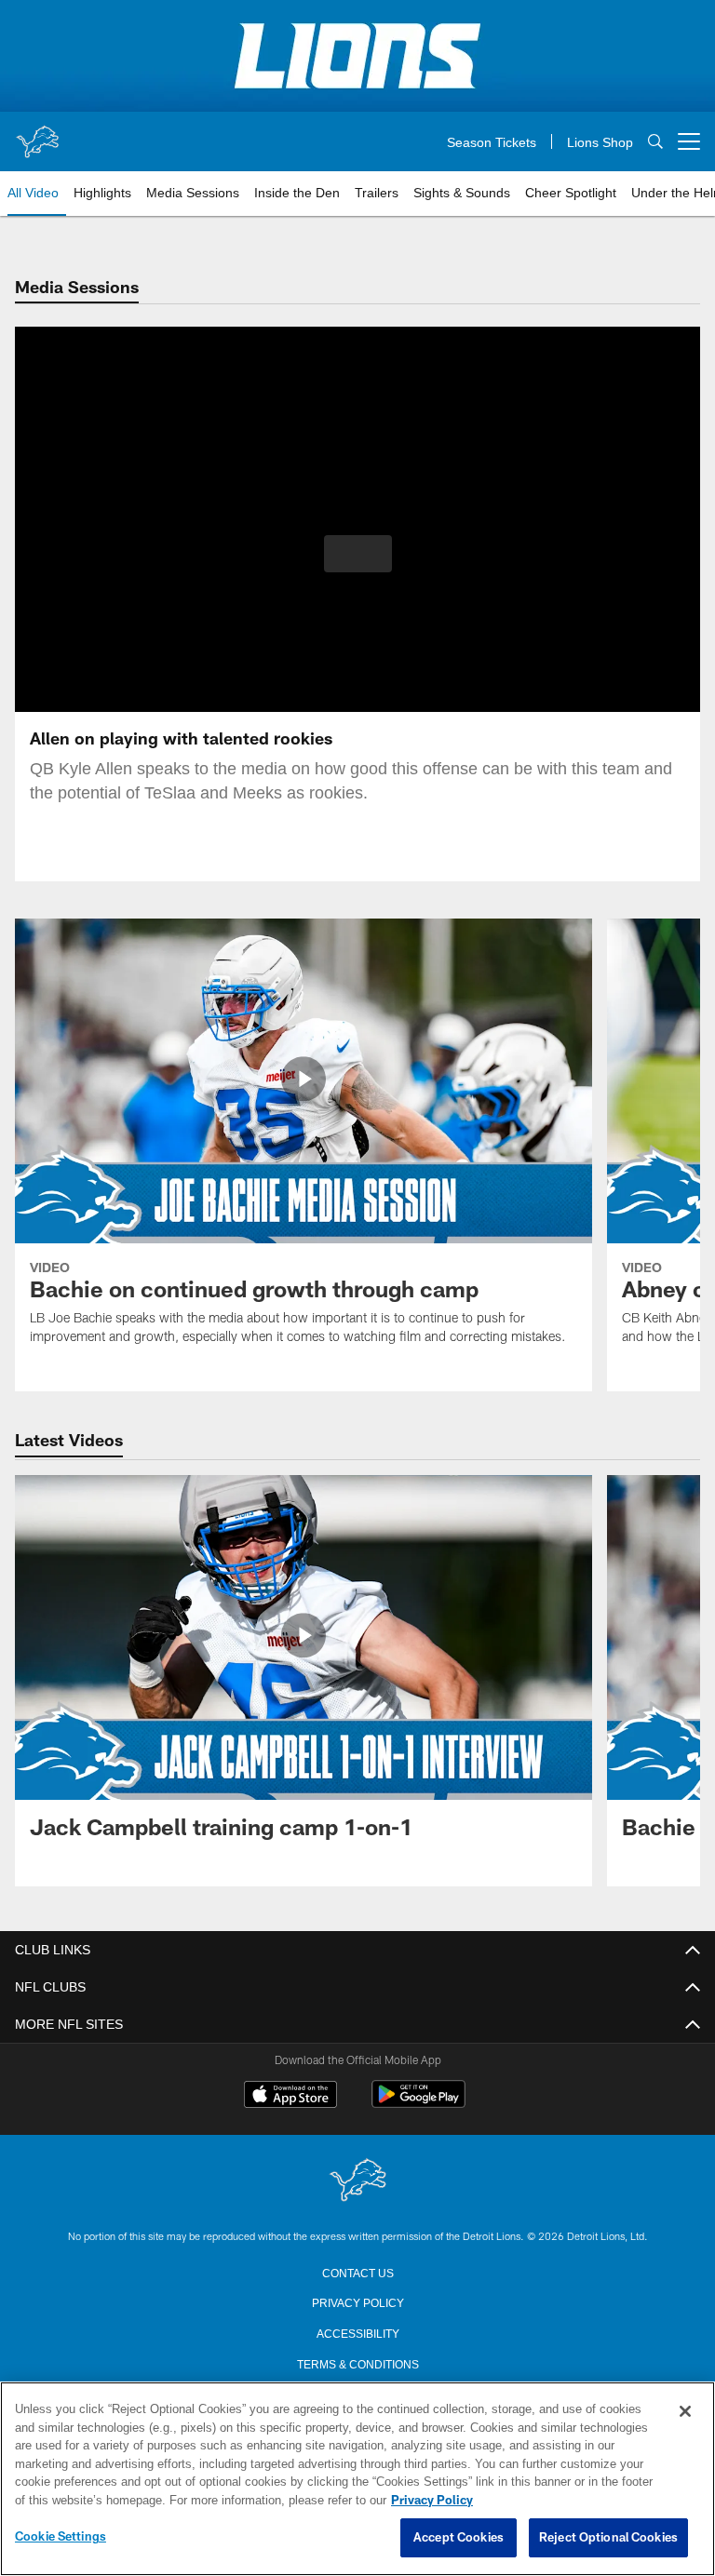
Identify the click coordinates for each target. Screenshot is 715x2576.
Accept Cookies (459, 2538)
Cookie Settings (61, 2537)
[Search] (655, 142)
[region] (357, 2479)
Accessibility (357, 2332)
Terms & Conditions (358, 2363)
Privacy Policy (357, 2301)
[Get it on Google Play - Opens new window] (418, 2104)
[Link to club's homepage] (37, 134)
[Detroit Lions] (357, 2181)
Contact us (357, 2272)
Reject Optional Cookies (608, 2538)
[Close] (685, 2412)
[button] (358, 554)
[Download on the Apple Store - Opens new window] (290, 2097)
